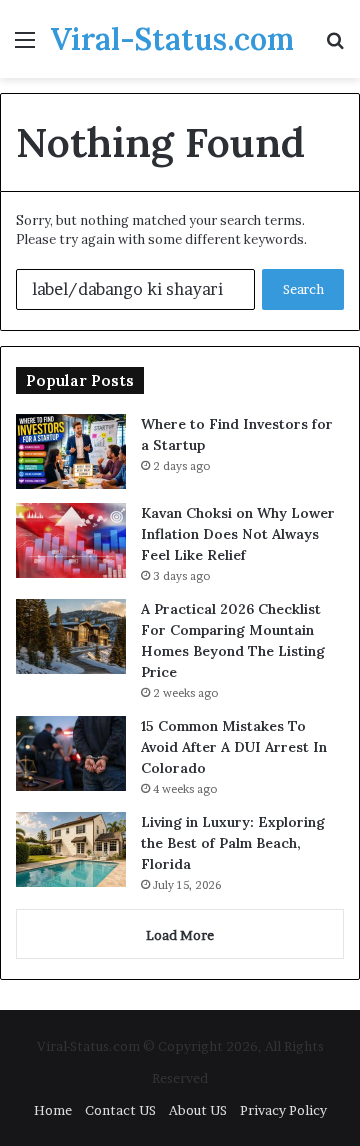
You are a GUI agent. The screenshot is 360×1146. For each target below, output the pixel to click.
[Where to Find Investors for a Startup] (71, 451)
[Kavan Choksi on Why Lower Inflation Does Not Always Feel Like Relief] (71, 540)
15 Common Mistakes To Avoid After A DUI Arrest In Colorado (234, 747)
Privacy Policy (283, 1110)
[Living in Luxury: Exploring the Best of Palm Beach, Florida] (71, 849)
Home (53, 1110)
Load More (180, 935)
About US (198, 1110)
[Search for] (335, 46)
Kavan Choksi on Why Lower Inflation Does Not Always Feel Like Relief (238, 534)
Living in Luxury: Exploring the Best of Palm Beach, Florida (233, 843)
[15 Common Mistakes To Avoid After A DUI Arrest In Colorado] (71, 753)
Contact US (120, 1110)
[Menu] (25, 46)
